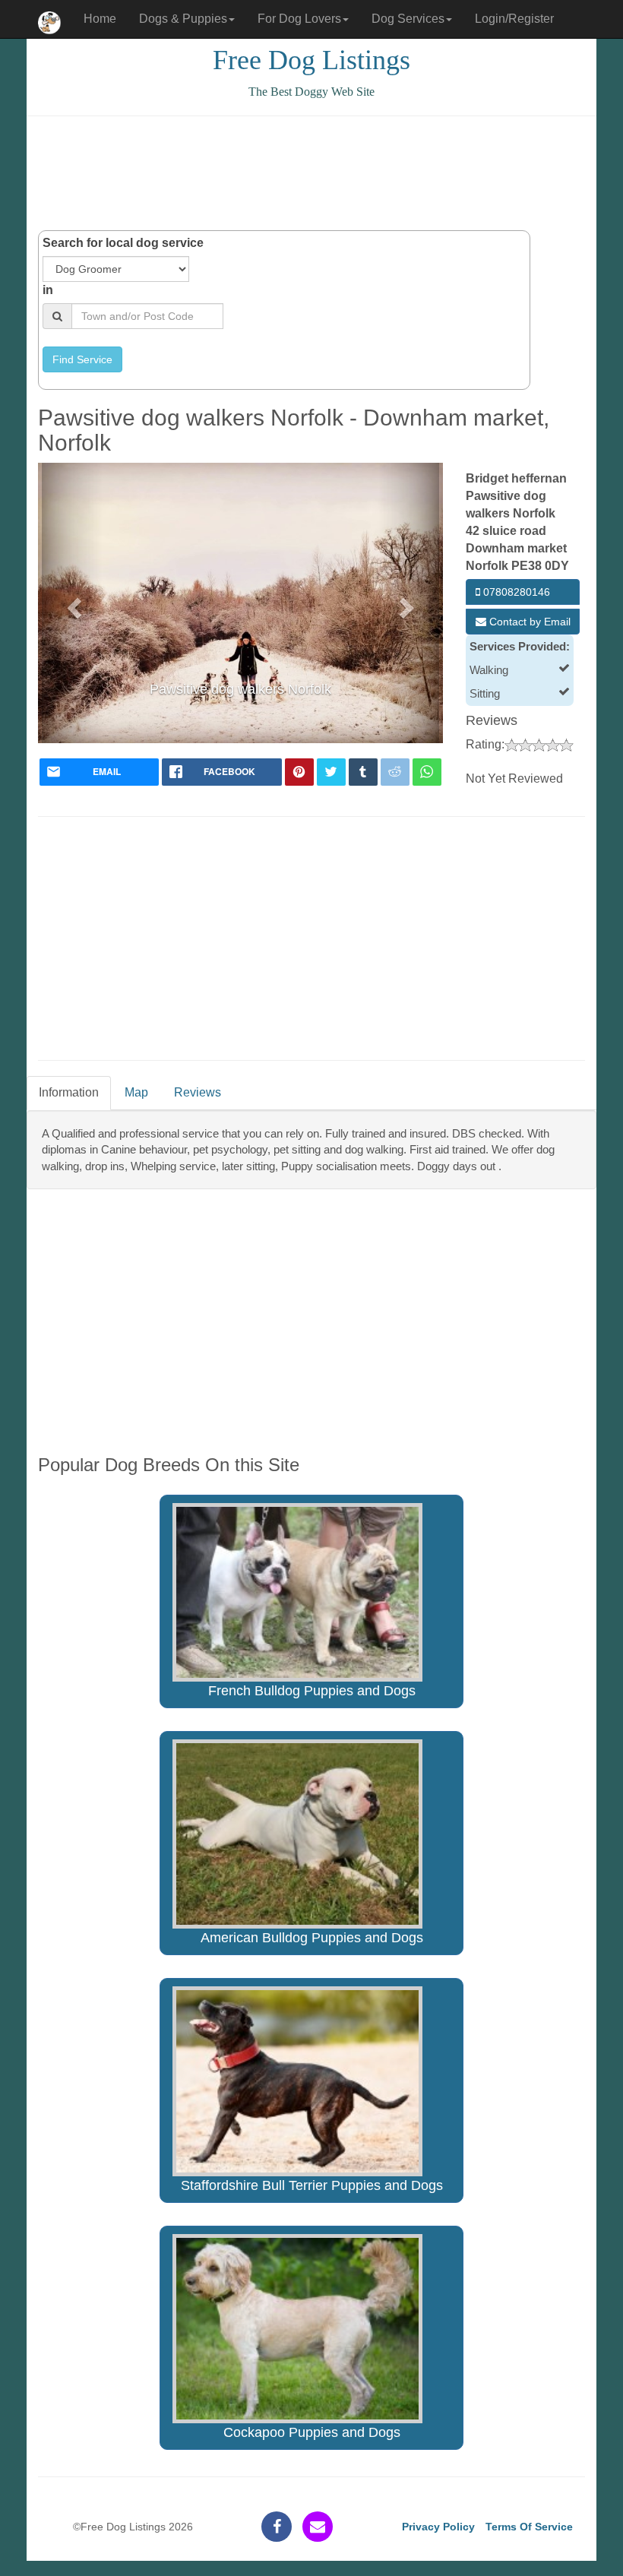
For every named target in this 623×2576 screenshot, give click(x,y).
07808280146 (515, 592)
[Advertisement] (315, 173)
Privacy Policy (438, 2527)
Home (100, 19)
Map (136, 1092)
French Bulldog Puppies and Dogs (312, 1691)
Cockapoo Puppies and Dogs (312, 2432)
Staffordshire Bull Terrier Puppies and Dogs (312, 2185)
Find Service (82, 359)
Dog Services (408, 19)
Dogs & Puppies (183, 19)
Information (69, 1092)
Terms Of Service (529, 2527)
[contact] (318, 2527)
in (48, 290)
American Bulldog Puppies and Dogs (312, 1938)
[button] (72, 603)
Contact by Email (528, 622)
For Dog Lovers (299, 19)
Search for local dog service (123, 243)
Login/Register (514, 19)
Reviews (198, 1092)
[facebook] (277, 2527)
